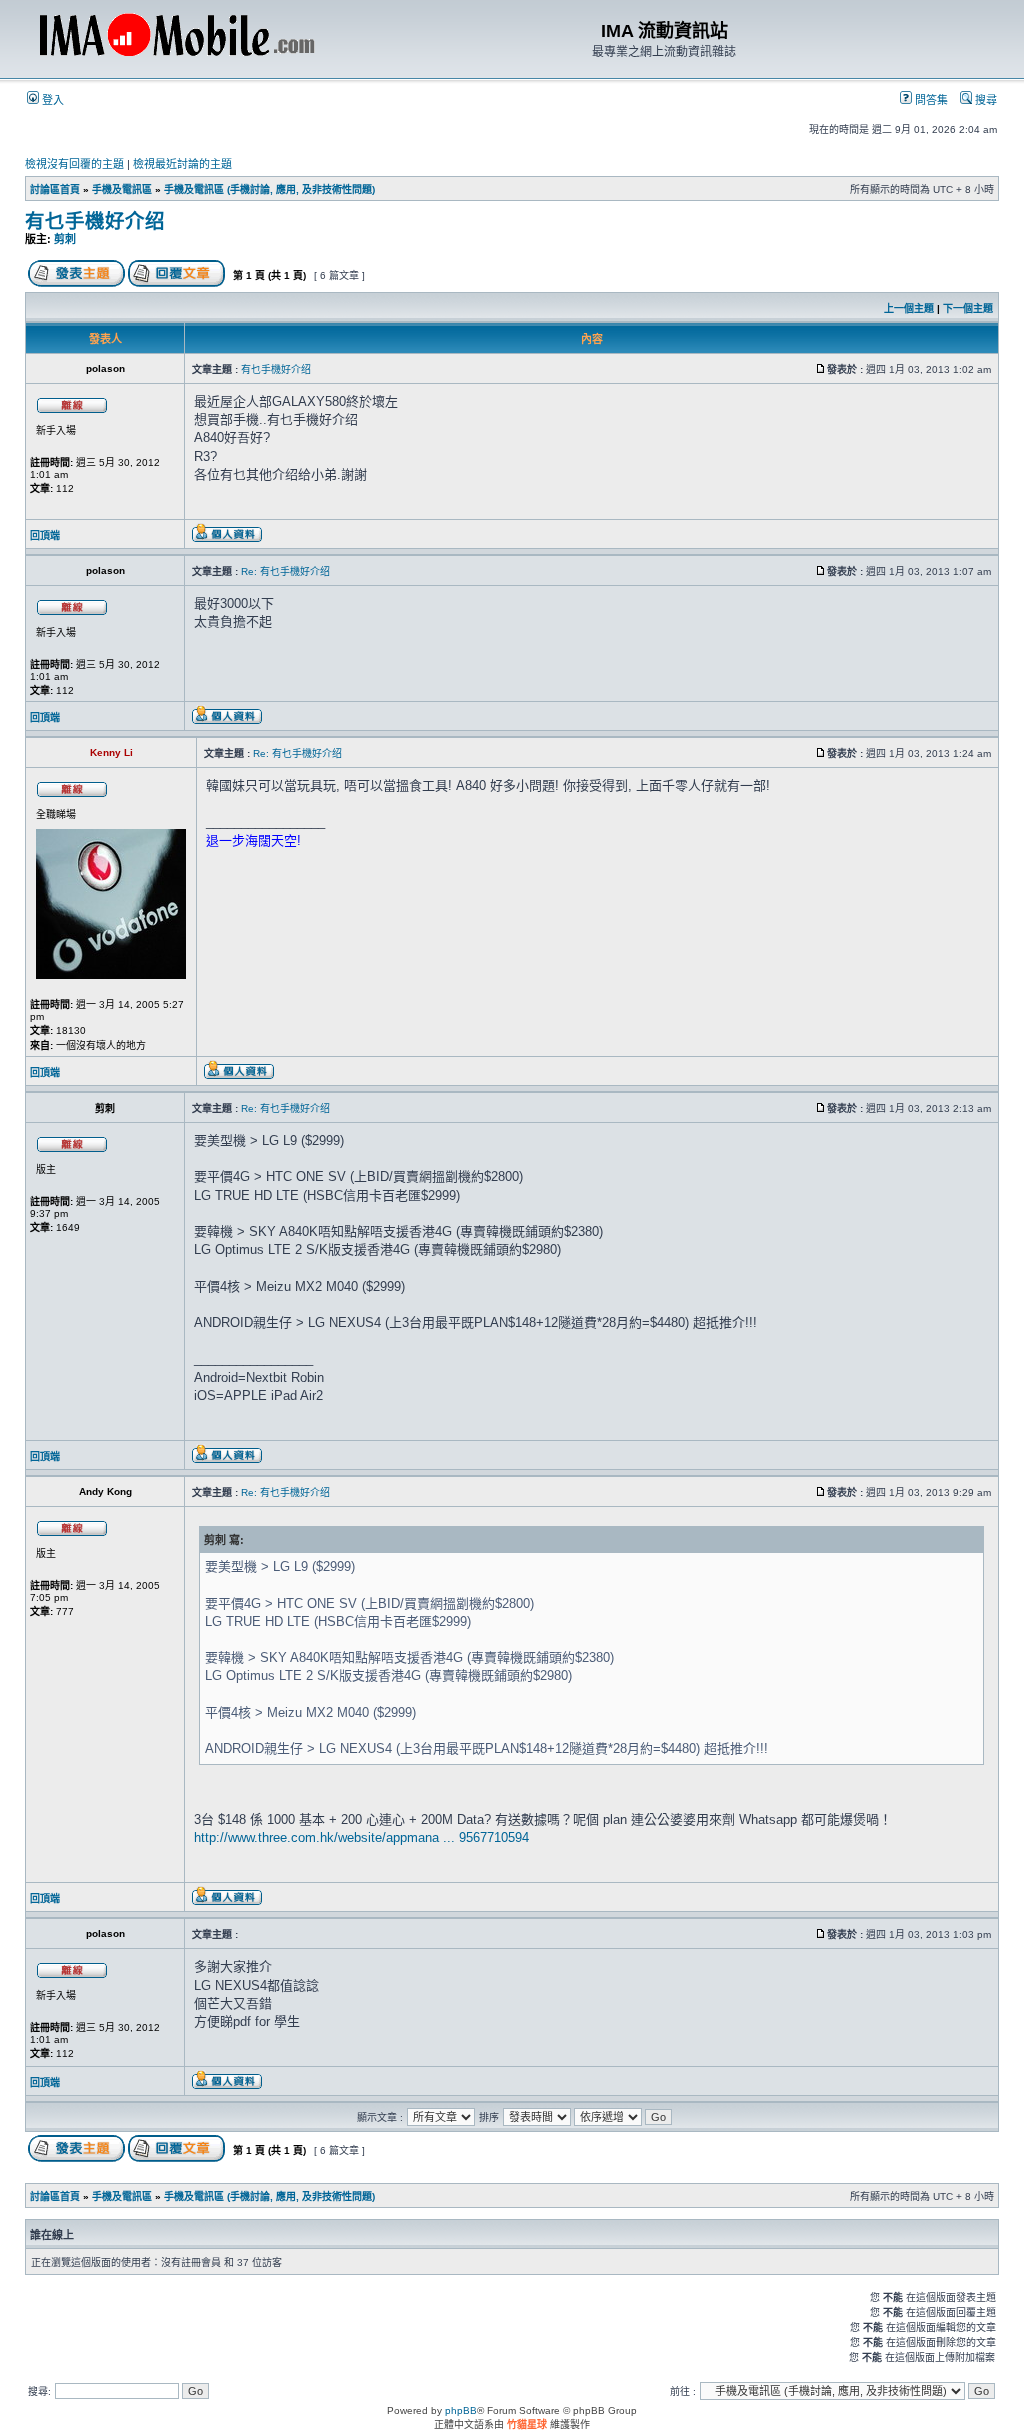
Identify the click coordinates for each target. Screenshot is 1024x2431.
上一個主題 (909, 308)
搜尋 (984, 100)
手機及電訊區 (122, 189)
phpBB (461, 2410)
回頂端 (45, 535)
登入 (51, 100)
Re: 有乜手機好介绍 (285, 571)
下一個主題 (968, 308)
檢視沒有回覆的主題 (74, 164)
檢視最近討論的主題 (182, 164)
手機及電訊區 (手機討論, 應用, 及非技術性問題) (269, 189)
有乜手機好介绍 (95, 221)
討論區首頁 (55, 189)
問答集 (930, 100)
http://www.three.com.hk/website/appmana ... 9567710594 (361, 1837)
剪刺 (65, 239)
